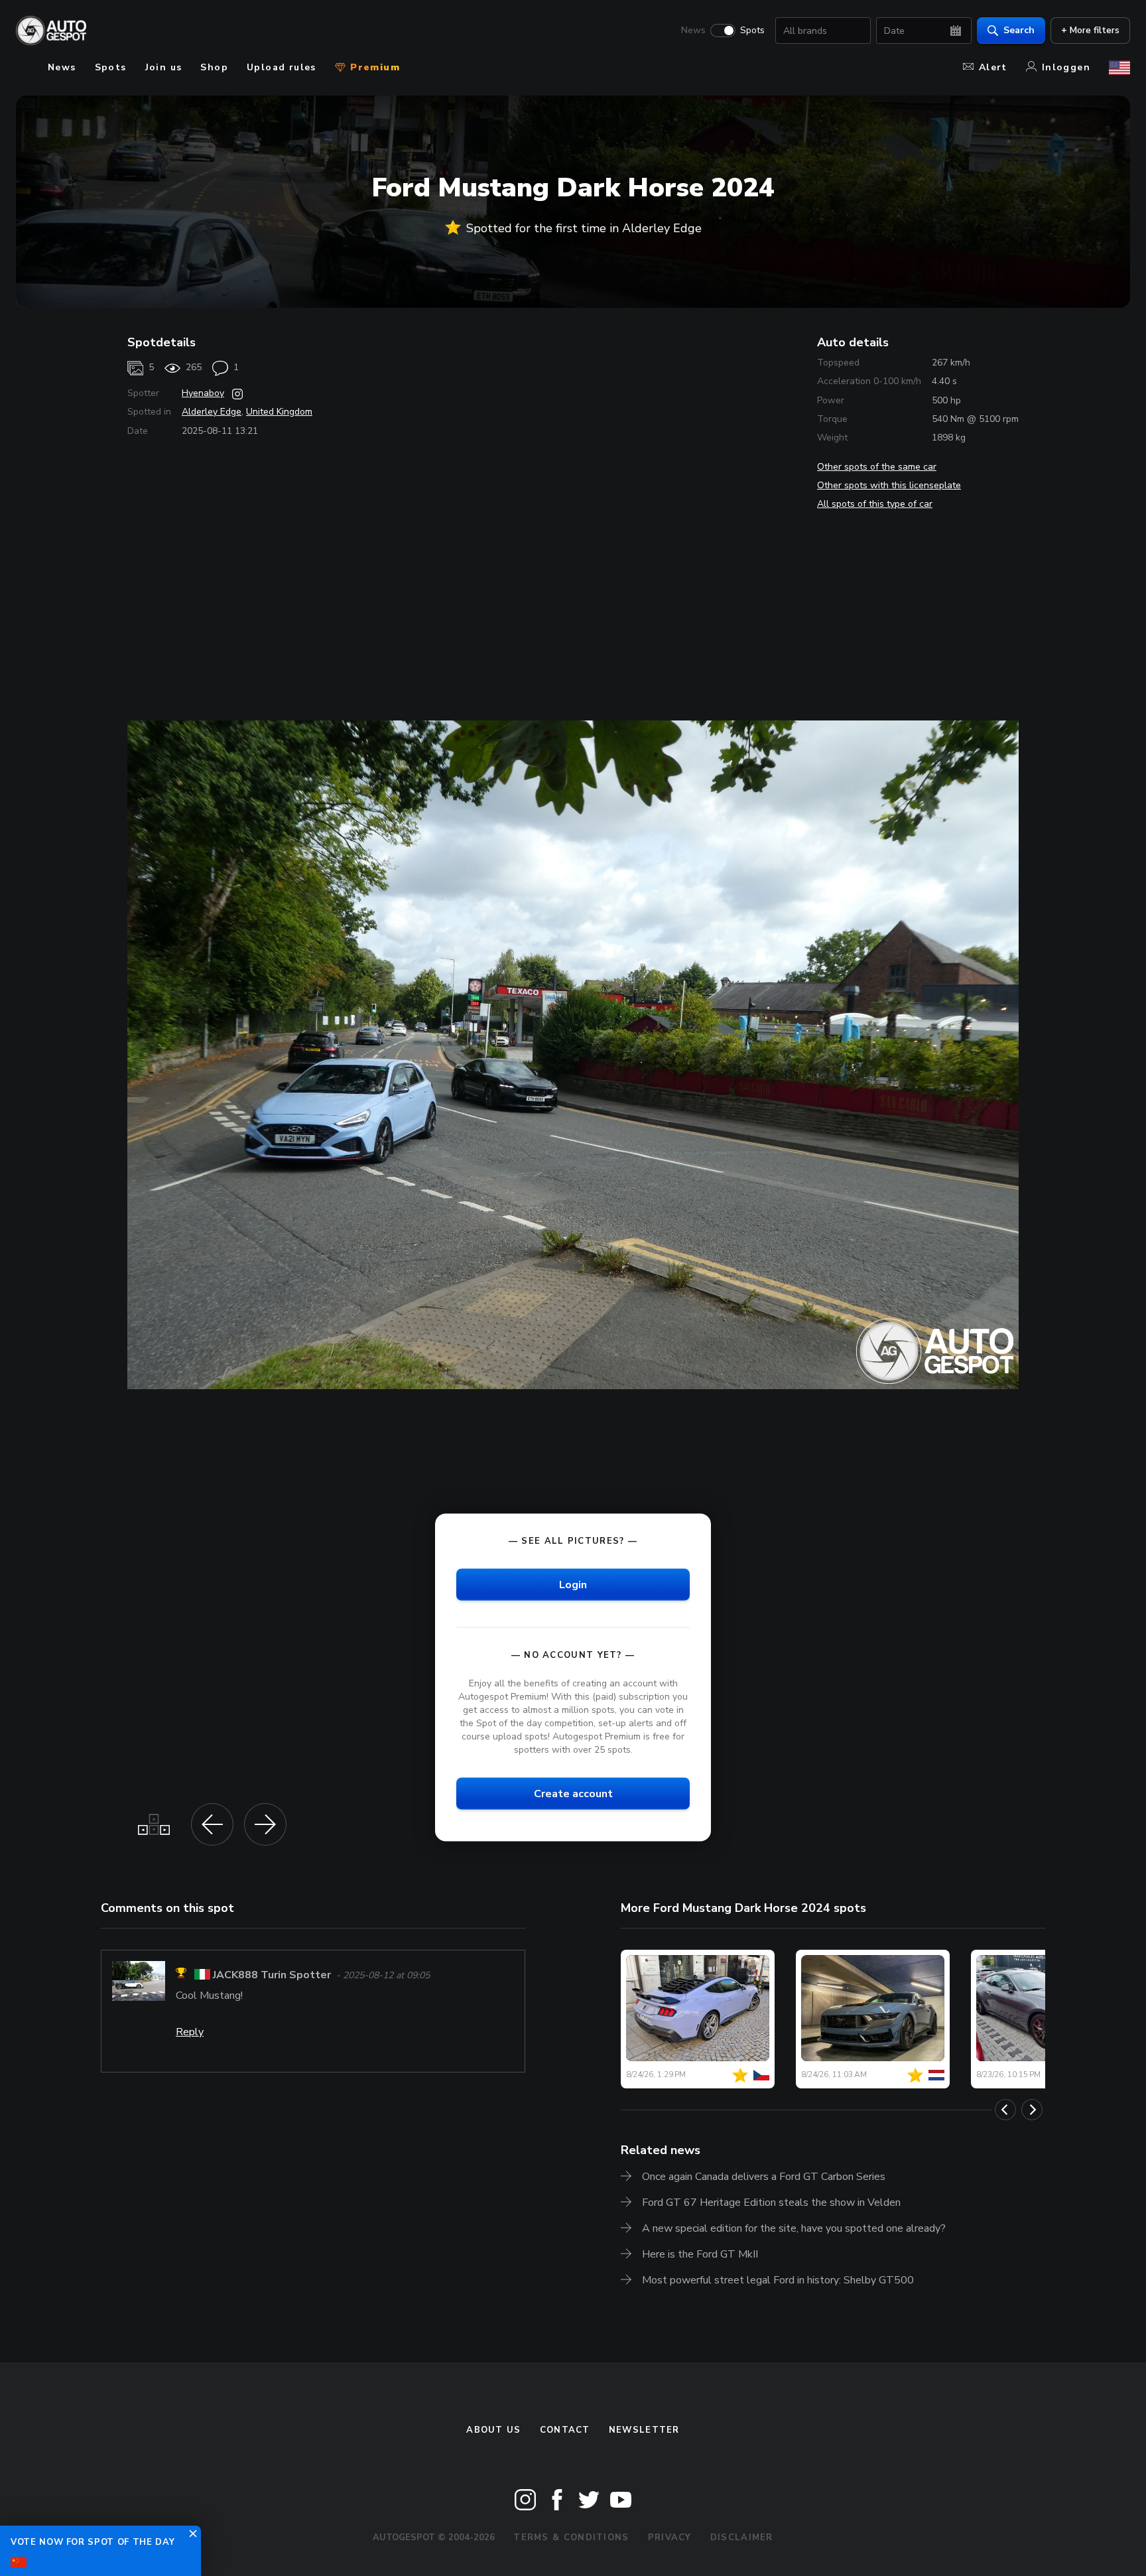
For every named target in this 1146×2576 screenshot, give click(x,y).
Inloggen (1066, 67)
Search (1019, 30)
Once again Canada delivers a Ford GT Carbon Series (764, 2177)
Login (573, 1584)
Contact (565, 2430)
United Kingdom (279, 412)
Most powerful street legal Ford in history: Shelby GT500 (778, 2280)
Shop (214, 67)
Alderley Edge (212, 412)
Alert (993, 67)
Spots (752, 31)
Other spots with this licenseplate (889, 485)
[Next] (1032, 2110)
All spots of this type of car (875, 504)
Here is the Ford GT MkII (700, 2254)
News (693, 31)
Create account (573, 1794)
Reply (190, 2032)
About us (493, 2430)
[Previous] (1005, 2110)
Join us (164, 67)
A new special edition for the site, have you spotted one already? (794, 2228)
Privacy (670, 2538)
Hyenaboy (203, 393)
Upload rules (282, 67)
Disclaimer (742, 2538)
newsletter (644, 2430)
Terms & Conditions (571, 2538)
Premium (373, 67)
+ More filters (1090, 30)
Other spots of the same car (877, 467)
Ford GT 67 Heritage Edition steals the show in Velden (771, 2203)
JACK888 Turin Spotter (272, 1975)
